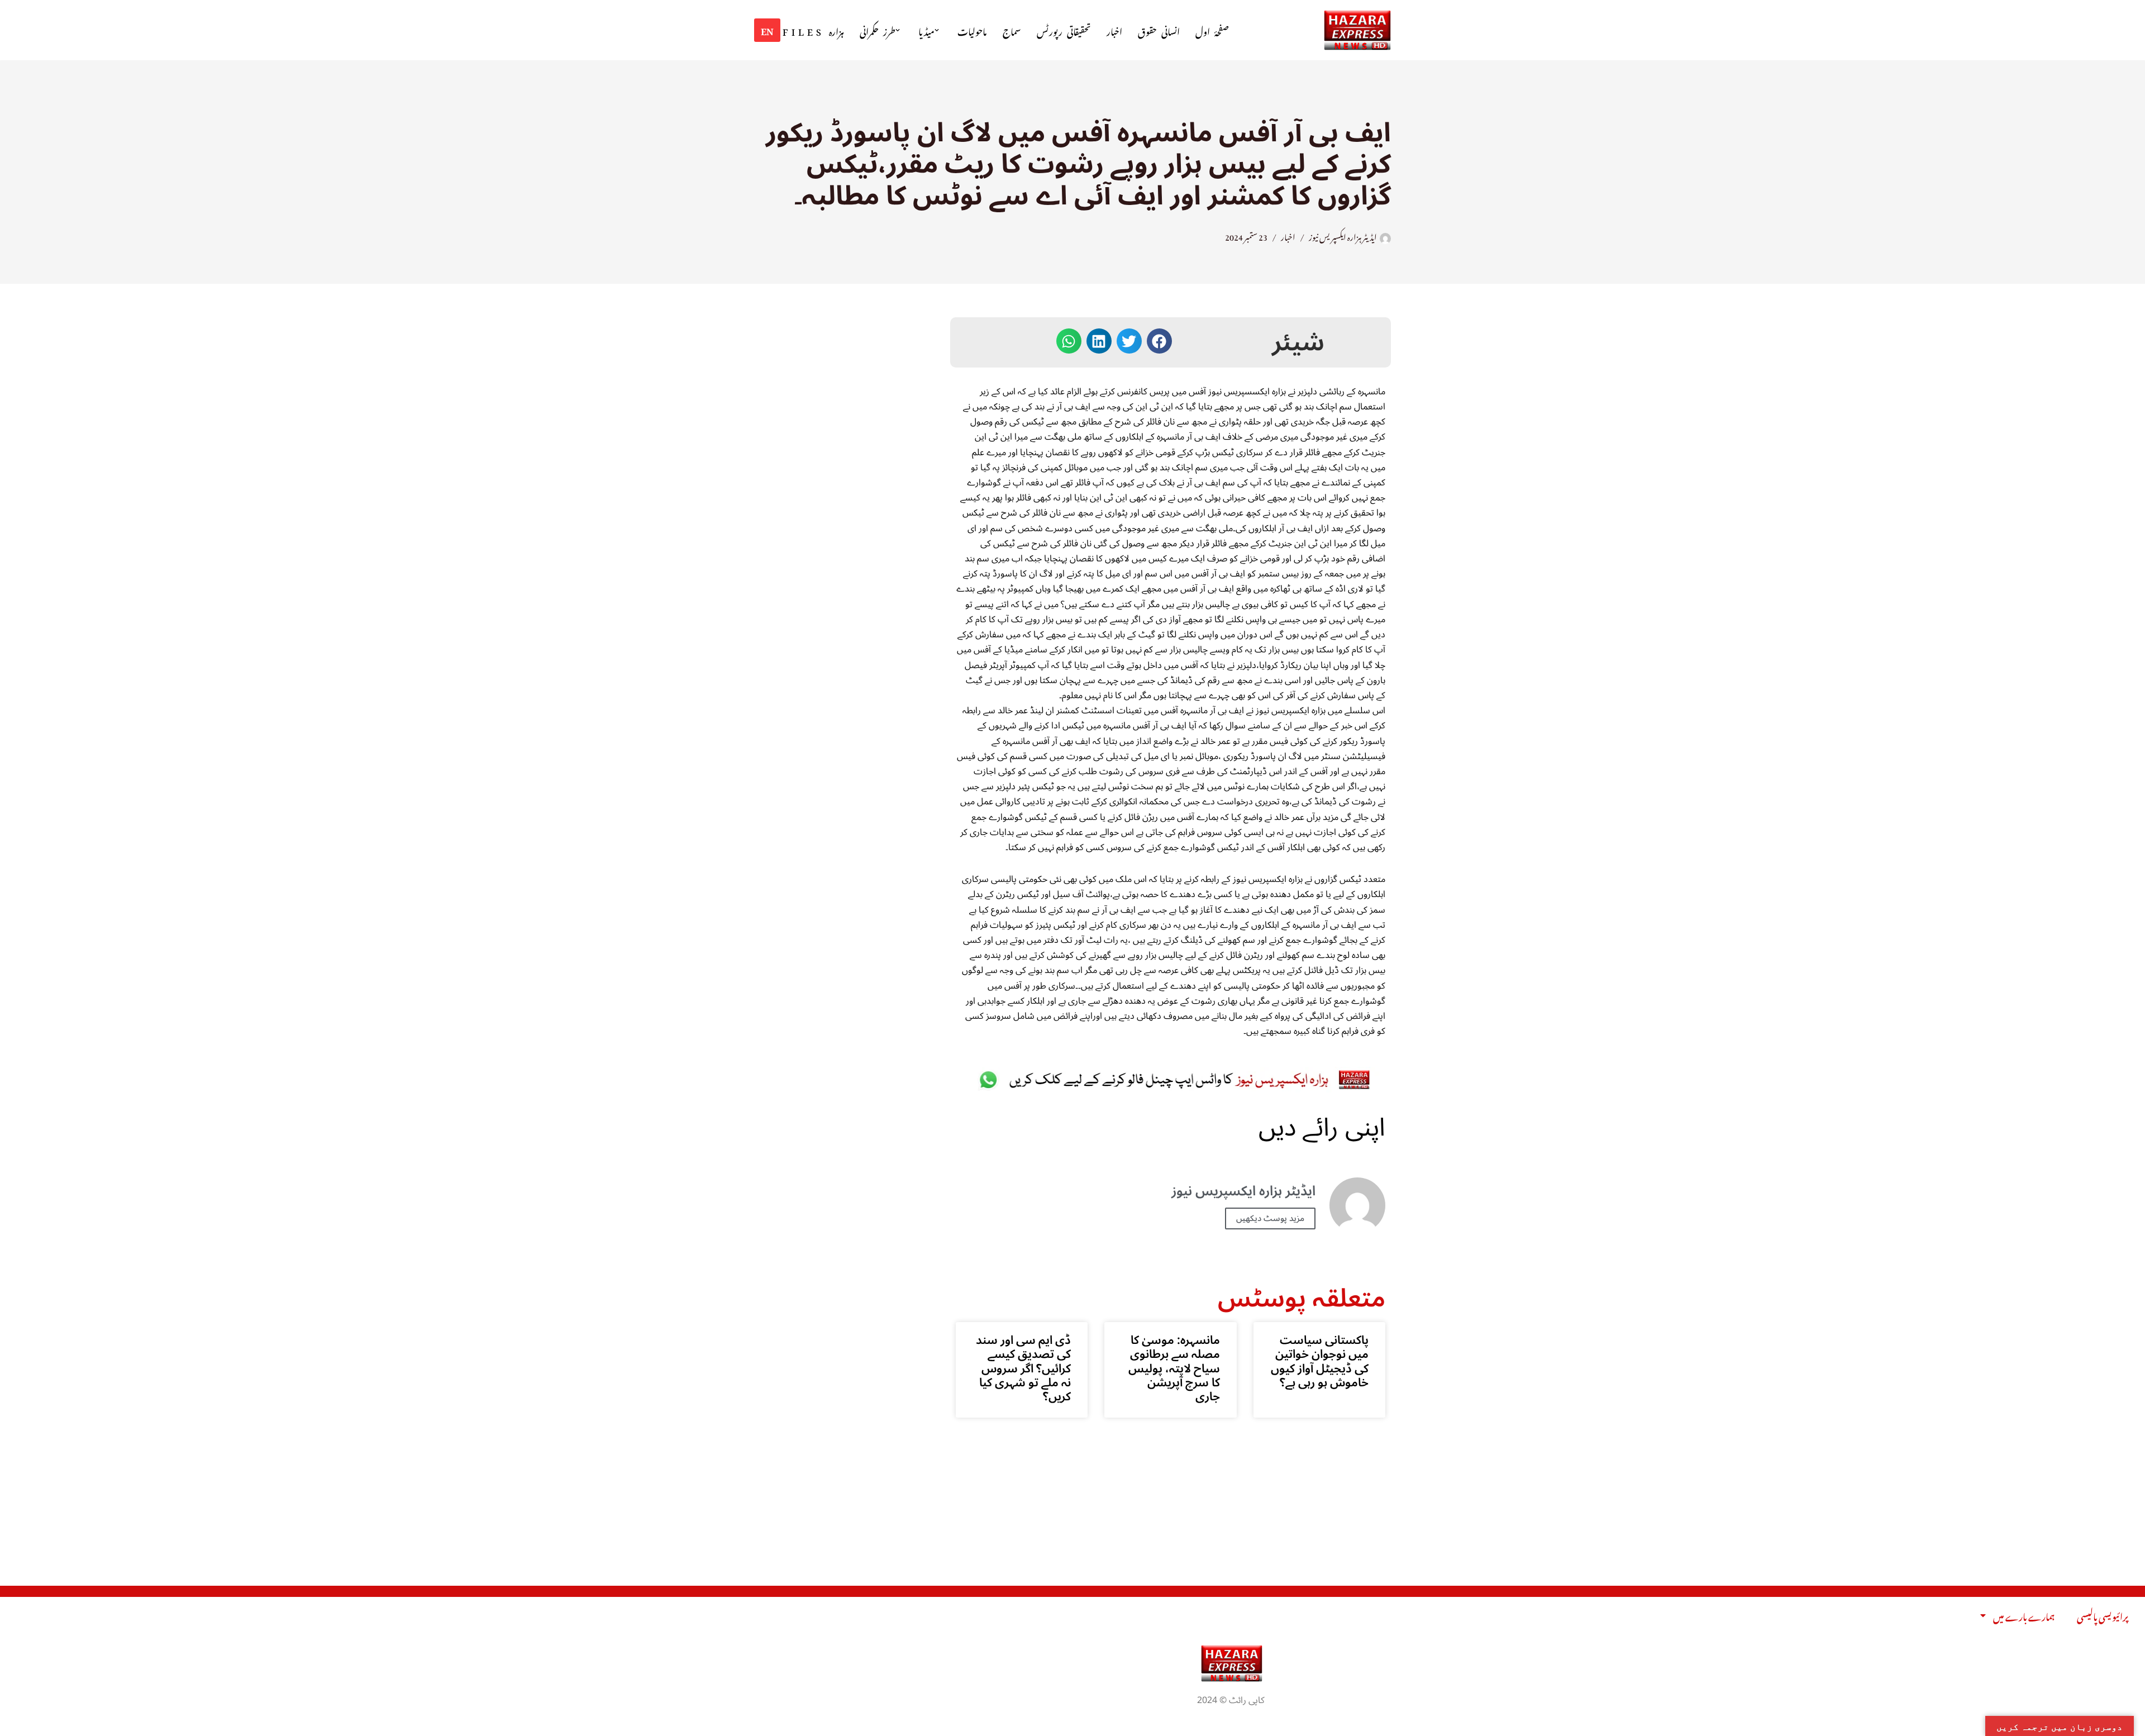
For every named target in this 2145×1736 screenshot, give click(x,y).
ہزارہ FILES (813, 30)
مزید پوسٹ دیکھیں (1270, 1218)
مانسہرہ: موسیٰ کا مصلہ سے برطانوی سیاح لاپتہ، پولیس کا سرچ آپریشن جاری (1174, 1368)
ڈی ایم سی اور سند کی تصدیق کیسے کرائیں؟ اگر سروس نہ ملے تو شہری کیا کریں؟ (1023, 1368)
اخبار (1114, 30)
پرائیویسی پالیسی (2103, 1615)
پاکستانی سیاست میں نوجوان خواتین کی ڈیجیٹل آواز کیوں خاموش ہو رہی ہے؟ (1320, 1361)
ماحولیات (972, 30)
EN (767, 30)
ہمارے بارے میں (2024, 1615)
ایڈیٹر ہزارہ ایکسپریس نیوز (1343, 236)
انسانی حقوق (1159, 30)
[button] (937, 30)
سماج (1012, 30)
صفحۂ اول (1212, 30)
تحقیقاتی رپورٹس (1064, 30)
